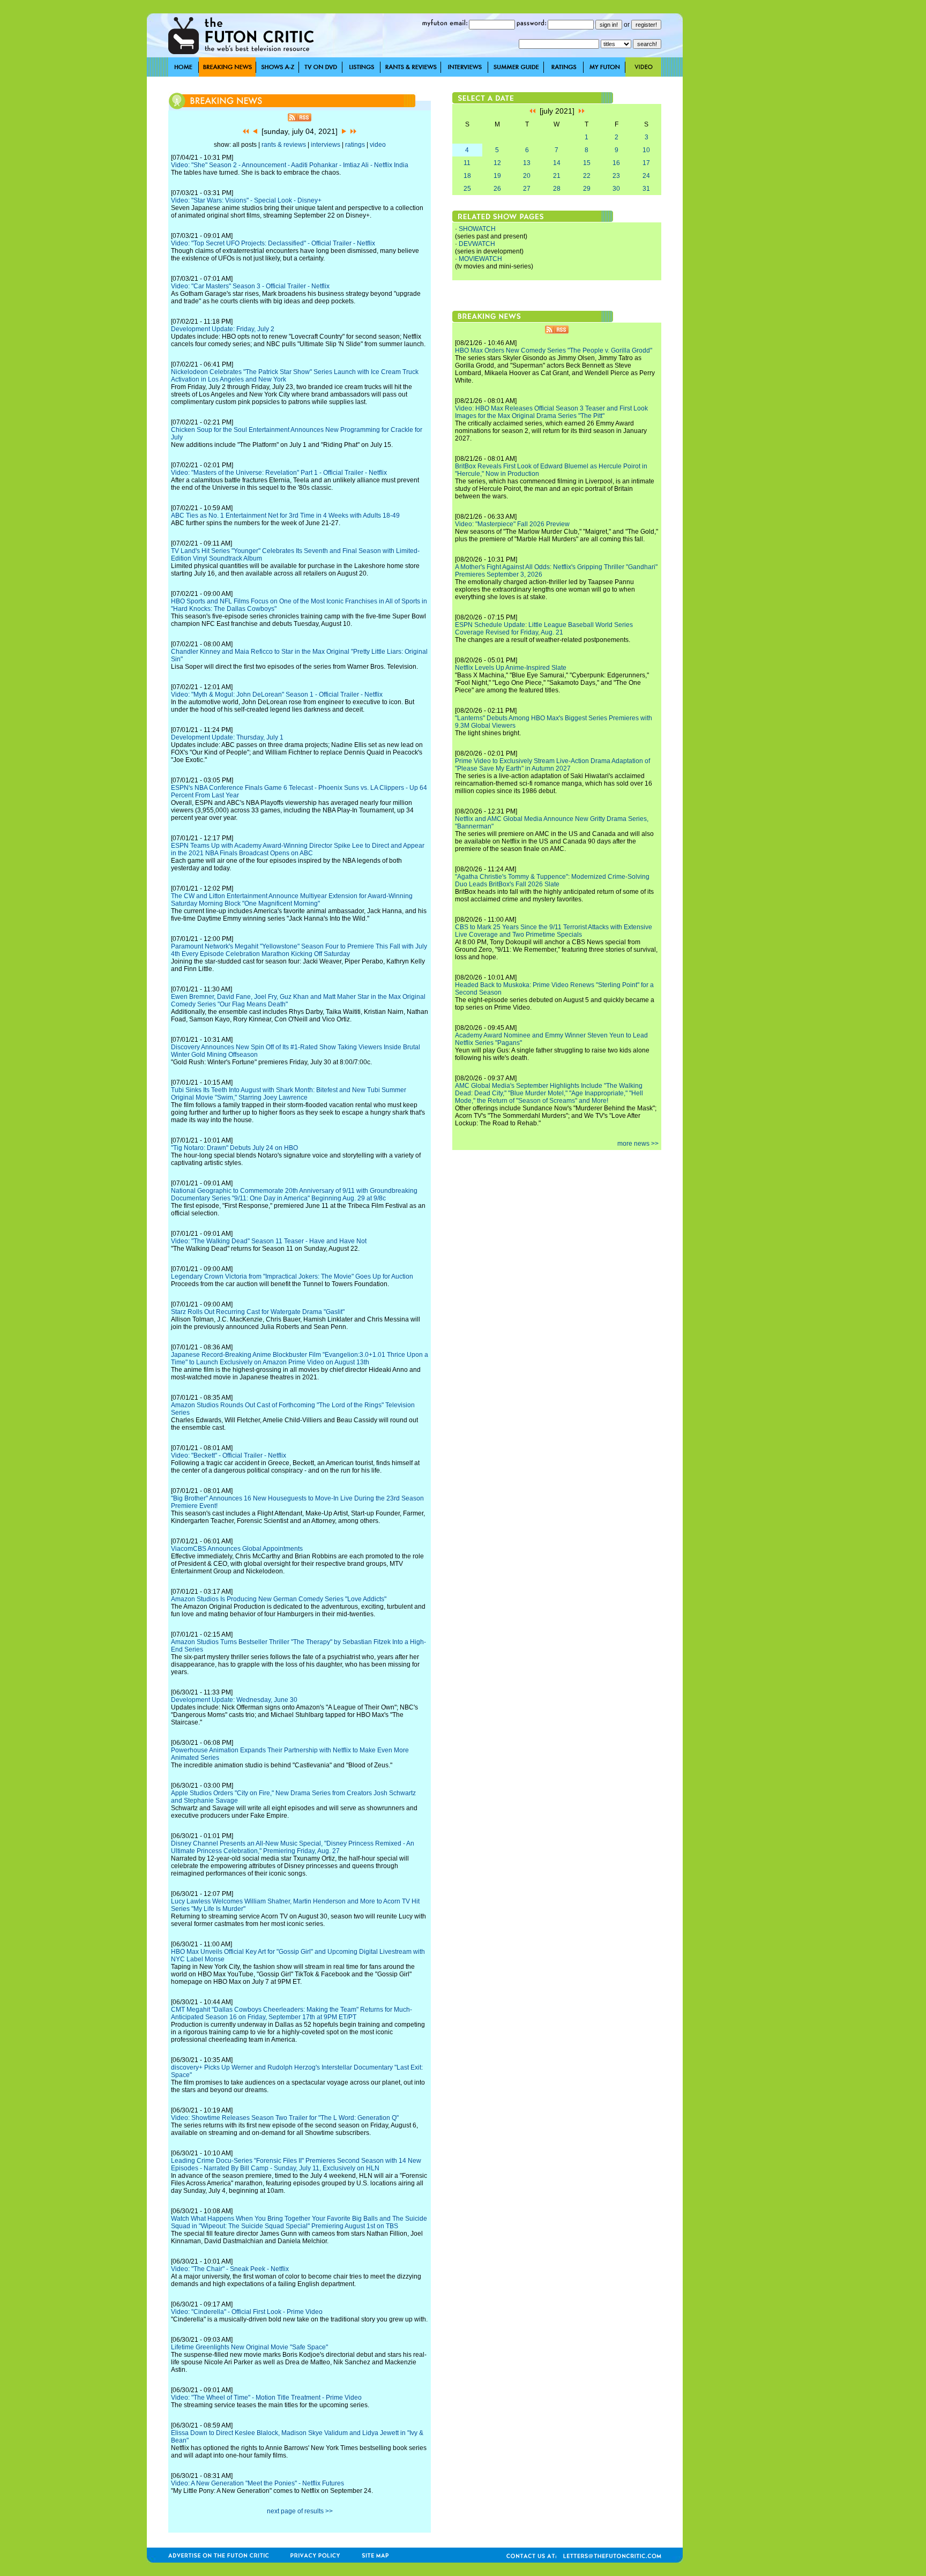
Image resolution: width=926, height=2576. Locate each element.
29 (587, 189)
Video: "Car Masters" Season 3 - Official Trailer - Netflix (250, 286)
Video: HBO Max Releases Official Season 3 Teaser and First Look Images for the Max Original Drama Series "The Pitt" (551, 412)
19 (497, 176)
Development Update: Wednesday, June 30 (234, 1700)
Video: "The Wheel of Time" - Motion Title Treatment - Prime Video (266, 2398)
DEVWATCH (477, 244)
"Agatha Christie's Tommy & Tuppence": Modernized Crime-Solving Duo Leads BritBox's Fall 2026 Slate (552, 880)
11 (467, 163)
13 (527, 163)
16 (616, 163)
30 (616, 189)
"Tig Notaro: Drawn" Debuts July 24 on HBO (234, 1148)
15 (587, 163)
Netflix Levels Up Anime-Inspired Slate (511, 668)
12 (497, 163)
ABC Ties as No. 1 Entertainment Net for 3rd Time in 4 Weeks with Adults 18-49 (285, 516)
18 (467, 176)
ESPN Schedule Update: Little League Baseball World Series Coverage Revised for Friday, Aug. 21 (544, 629)
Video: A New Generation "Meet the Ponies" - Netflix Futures (257, 2483)
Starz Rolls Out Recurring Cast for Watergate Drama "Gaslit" (258, 1312)
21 (557, 176)
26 (497, 189)
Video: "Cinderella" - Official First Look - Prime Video (247, 2312)
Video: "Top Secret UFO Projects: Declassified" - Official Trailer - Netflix (273, 243)
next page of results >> (300, 2511)
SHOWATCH (477, 229)
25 (467, 189)
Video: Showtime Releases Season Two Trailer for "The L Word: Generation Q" (285, 2118)
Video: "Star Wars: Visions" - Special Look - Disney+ (246, 200)
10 (646, 150)
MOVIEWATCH (480, 259)
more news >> (638, 1144)
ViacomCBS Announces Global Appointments (237, 1549)
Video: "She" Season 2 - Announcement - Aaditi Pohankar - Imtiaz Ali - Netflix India (290, 165)
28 (557, 189)
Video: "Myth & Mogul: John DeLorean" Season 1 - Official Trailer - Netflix (277, 695)
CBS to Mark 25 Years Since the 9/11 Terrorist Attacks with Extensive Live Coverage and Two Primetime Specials (554, 931)
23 (616, 176)
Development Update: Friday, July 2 (223, 329)
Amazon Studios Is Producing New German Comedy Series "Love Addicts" (279, 1599)
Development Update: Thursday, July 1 (227, 737)
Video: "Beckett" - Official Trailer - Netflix (229, 1455)
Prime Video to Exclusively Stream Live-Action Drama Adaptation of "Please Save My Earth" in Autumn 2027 (552, 765)
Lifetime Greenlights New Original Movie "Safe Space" (249, 2347)
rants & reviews (284, 145)
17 (646, 163)
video (378, 145)
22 (587, 176)
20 (527, 176)
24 (646, 176)
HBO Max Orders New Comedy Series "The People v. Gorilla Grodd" (554, 350)
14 (557, 163)
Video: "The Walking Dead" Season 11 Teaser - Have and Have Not (269, 1241)
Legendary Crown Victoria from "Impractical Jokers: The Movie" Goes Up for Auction (292, 1276)
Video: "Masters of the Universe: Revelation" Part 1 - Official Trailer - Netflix (279, 473)
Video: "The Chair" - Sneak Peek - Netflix (230, 2269)
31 (646, 189)
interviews (326, 145)
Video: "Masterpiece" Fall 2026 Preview (512, 524)
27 (527, 189)
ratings (355, 145)
